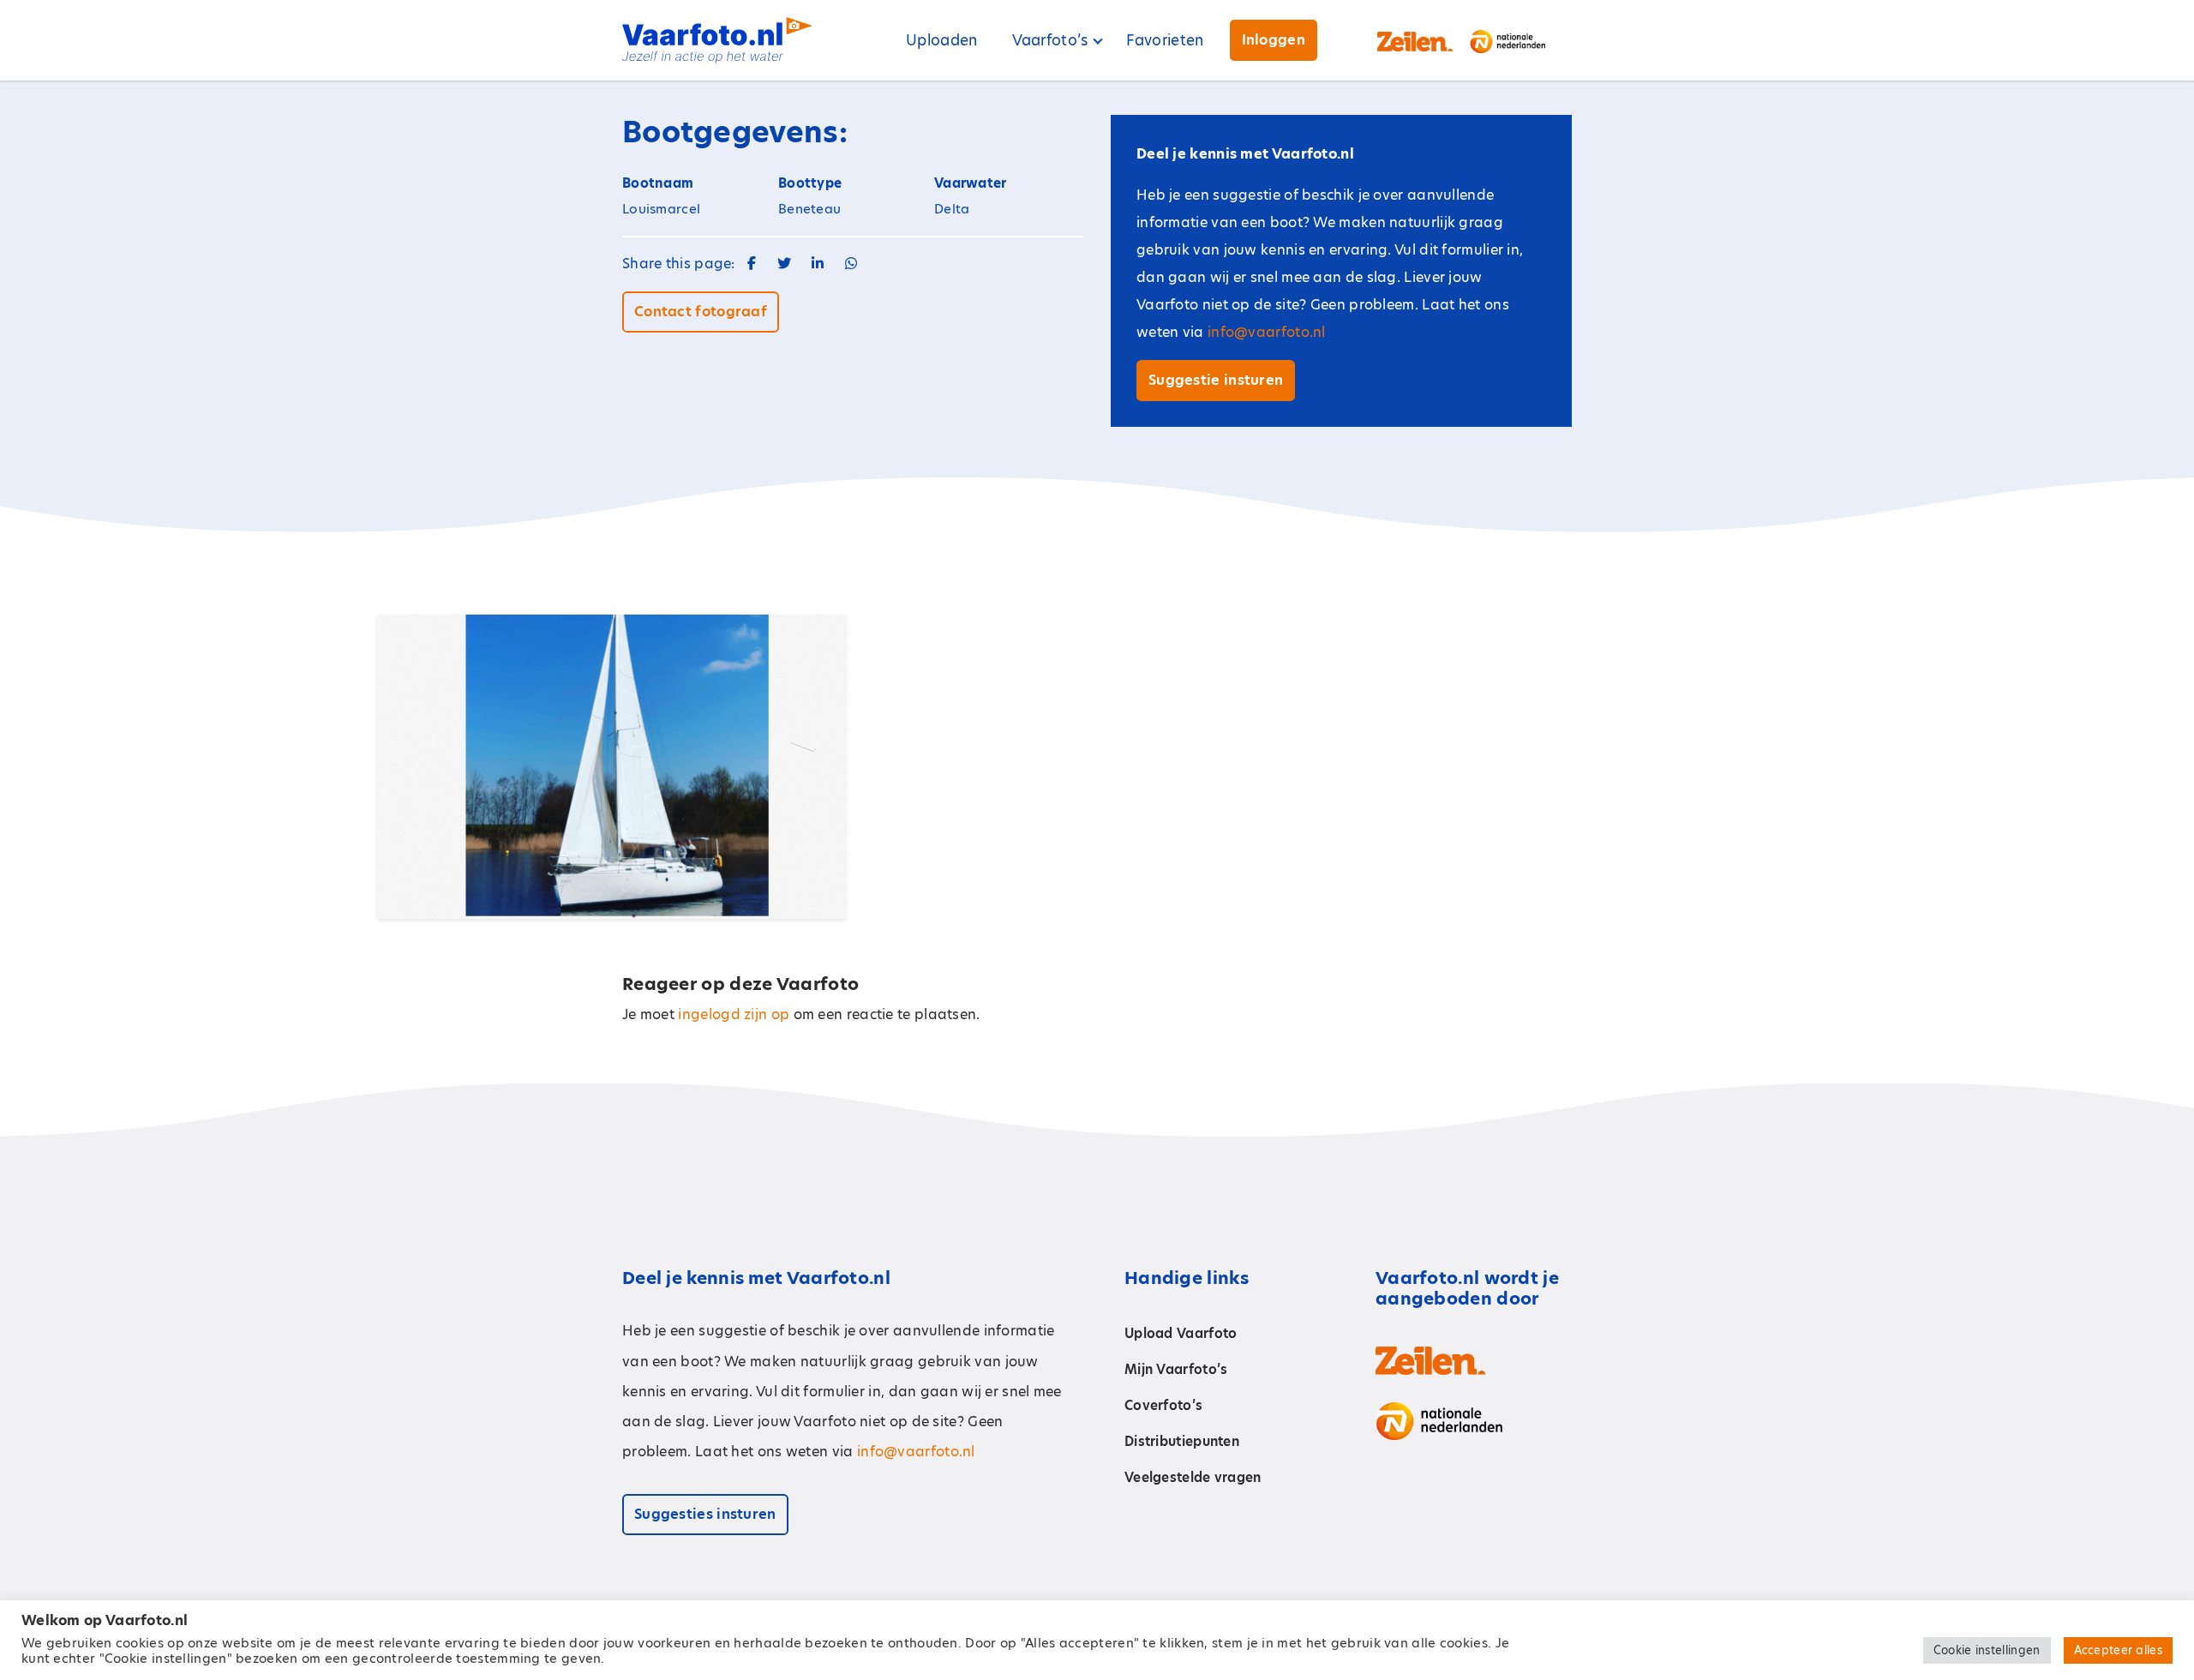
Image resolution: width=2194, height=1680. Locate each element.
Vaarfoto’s (1050, 40)
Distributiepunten (1182, 1441)
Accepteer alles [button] (2119, 1650)
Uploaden (941, 40)
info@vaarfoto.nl (1267, 332)
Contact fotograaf (701, 312)
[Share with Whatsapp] (851, 264)
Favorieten (1165, 40)
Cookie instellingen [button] (1987, 1650)
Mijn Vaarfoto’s (1176, 1369)
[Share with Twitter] (784, 264)
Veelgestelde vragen (1193, 1477)
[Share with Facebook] (752, 264)
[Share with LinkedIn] (818, 264)
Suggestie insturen (1216, 380)
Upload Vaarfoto (1181, 1333)
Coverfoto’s (1163, 1405)
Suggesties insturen (705, 1514)
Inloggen (1274, 40)
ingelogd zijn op (734, 1014)
